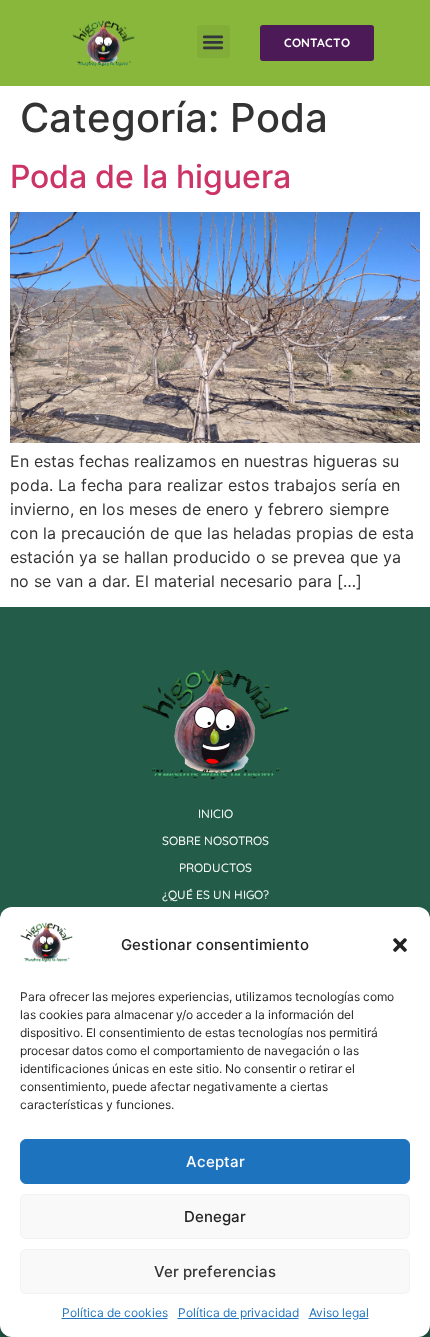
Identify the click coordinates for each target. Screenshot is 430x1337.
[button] (400, 945)
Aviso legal (339, 1312)
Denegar (215, 1216)
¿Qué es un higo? (215, 894)
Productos (215, 867)
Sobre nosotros (215, 840)
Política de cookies (115, 1312)
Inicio (215, 813)
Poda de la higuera (150, 176)
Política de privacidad (238, 1312)
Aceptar (215, 1161)
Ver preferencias (215, 1271)
